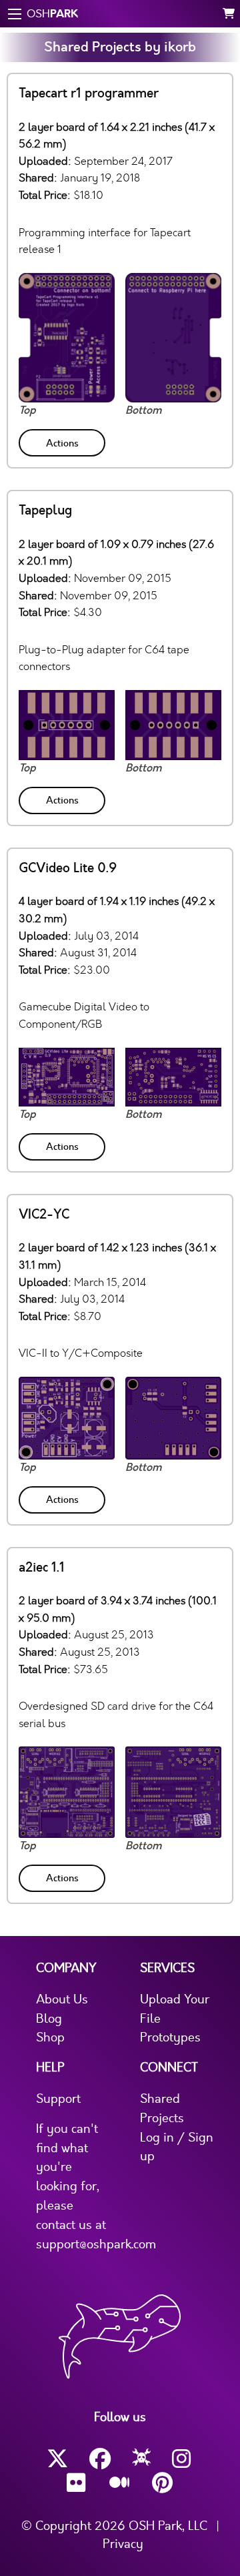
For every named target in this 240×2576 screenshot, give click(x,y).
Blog (49, 2019)
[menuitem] (63, 440)
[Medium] (120, 2483)
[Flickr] (77, 2483)
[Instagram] (183, 2459)
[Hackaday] (142, 2459)
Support (58, 2099)
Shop (50, 2037)
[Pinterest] (163, 2483)
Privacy (123, 2544)
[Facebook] (100, 2459)
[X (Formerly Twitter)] (57, 2459)
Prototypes (170, 2037)
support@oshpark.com (96, 2244)
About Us (62, 1999)
